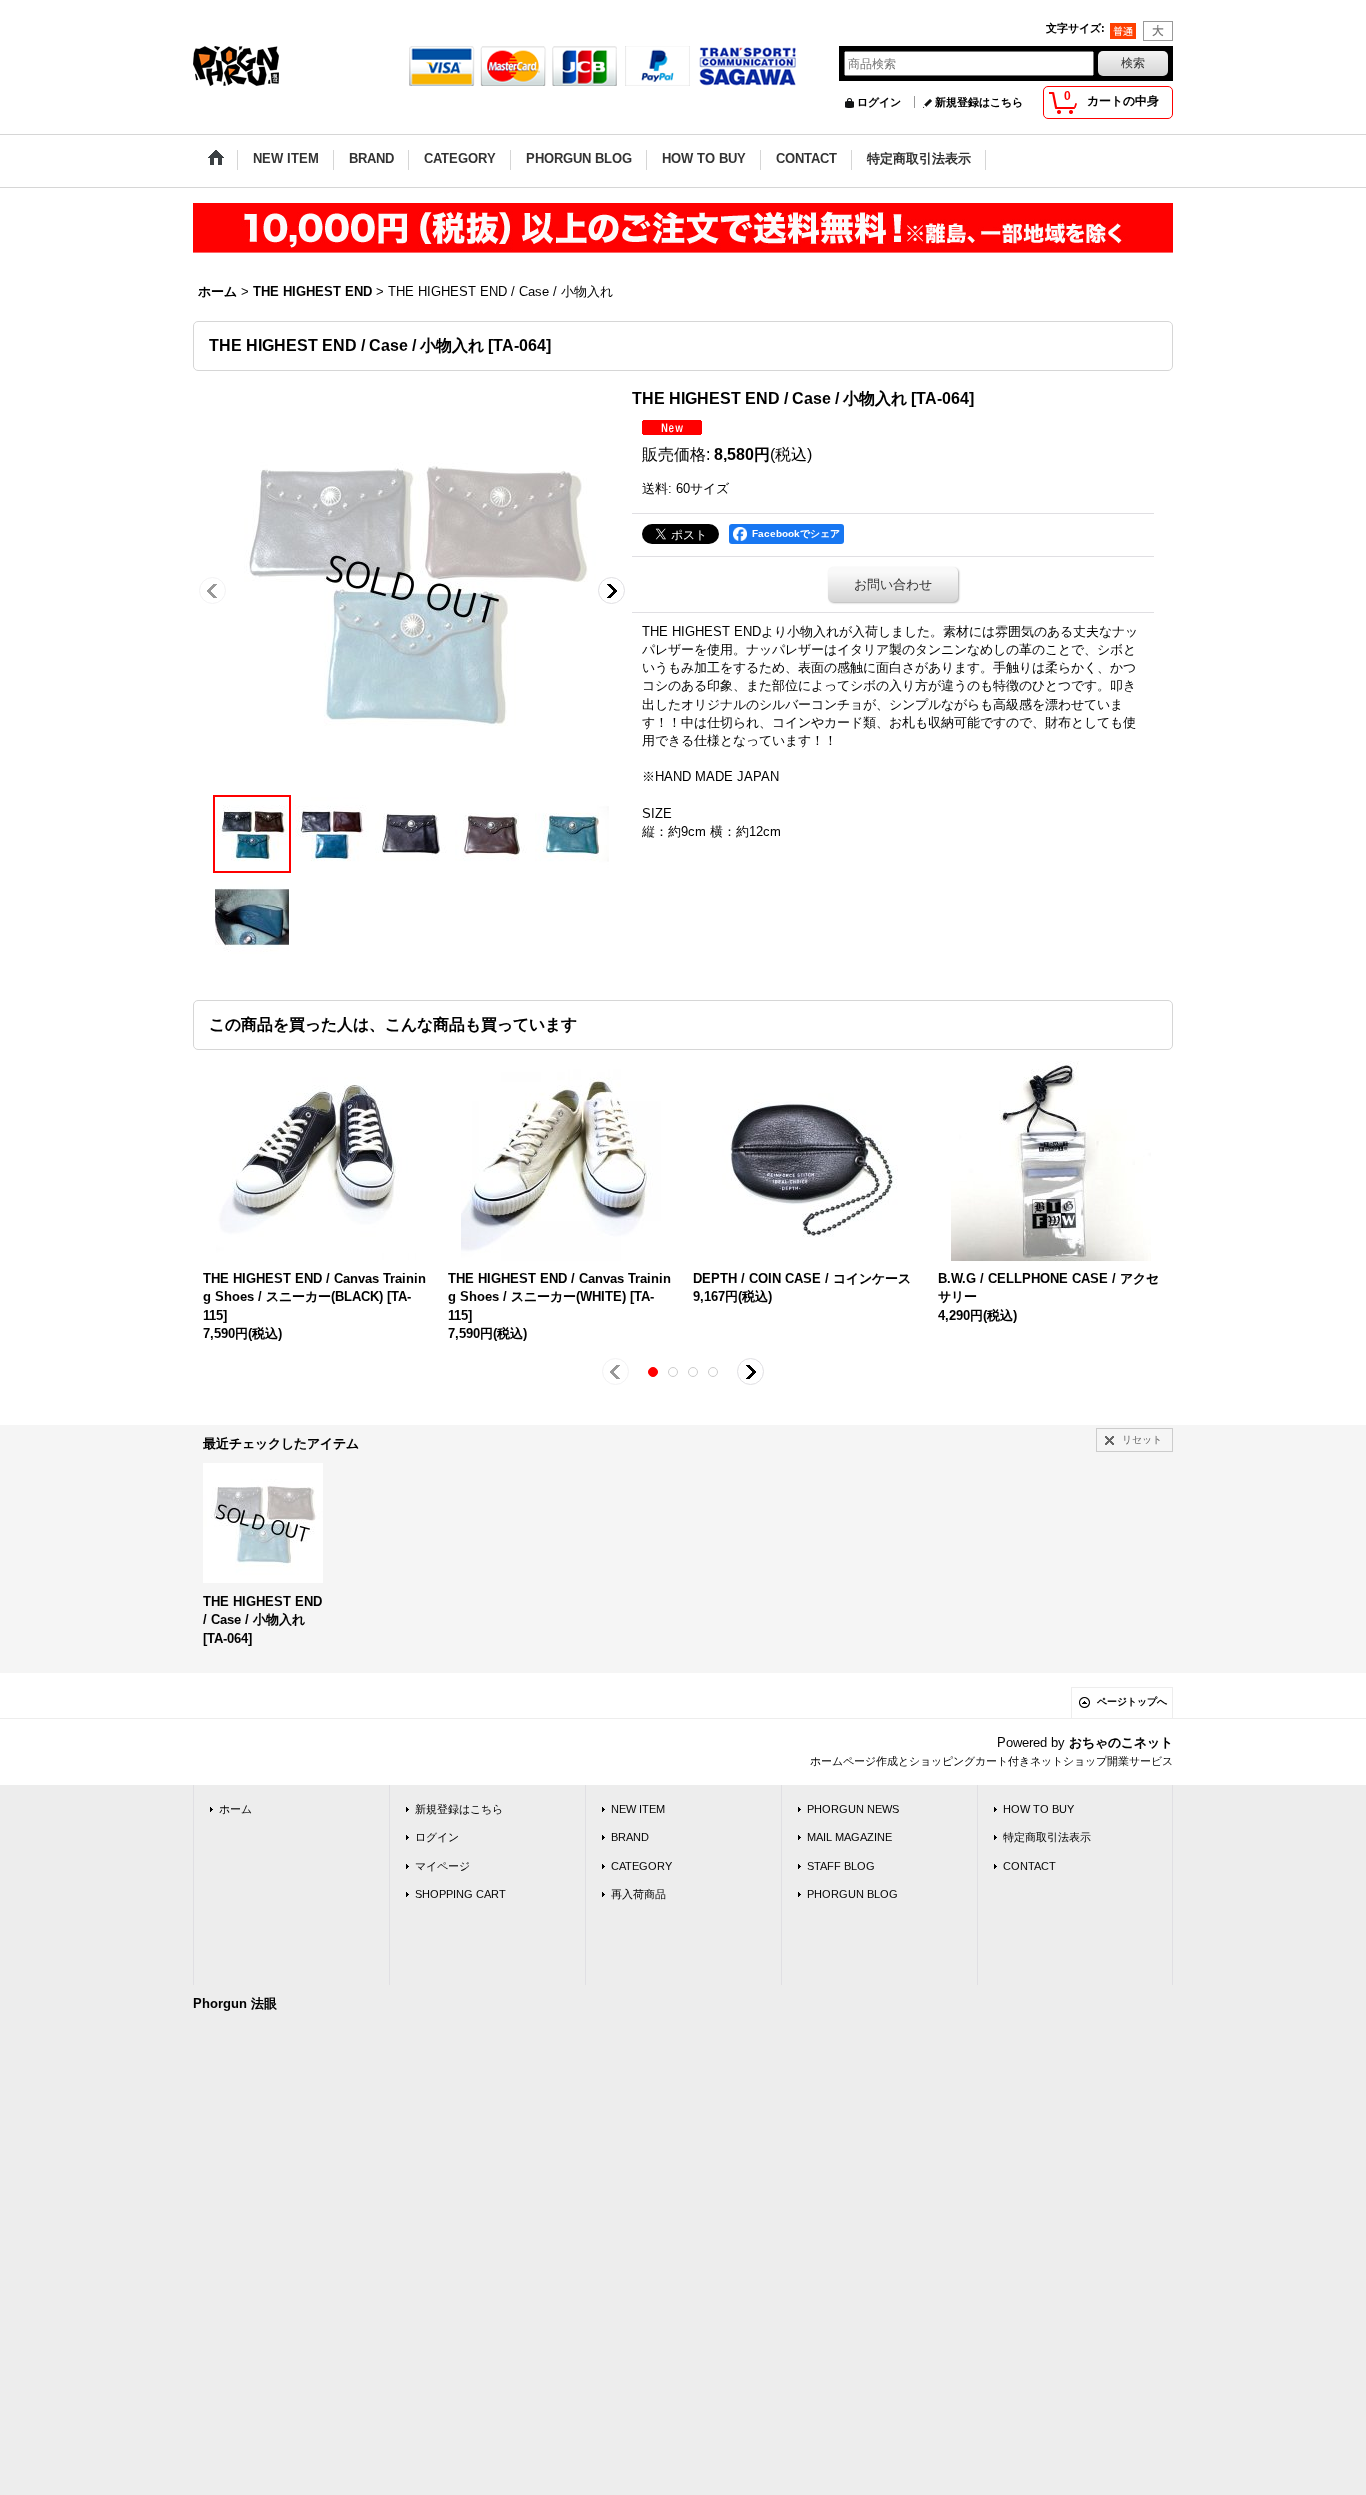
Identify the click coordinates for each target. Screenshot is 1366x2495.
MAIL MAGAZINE (849, 1837)
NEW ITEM (638, 1809)
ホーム (235, 1809)
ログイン (879, 102)
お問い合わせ (893, 584)
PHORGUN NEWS (853, 1809)
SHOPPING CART (460, 1894)
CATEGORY (641, 1866)
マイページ (442, 1866)
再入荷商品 (638, 1894)
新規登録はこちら (979, 102)
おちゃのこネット (1121, 1742)
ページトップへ (1132, 1701)
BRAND (630, 1837)
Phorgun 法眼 (235, 2003)
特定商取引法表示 (1047, 1837)
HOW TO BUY (1038, 1809)
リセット (1142, 1439)
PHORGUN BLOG (852, 1894)
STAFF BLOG (841, 1866)
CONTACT (1029, 1866)
